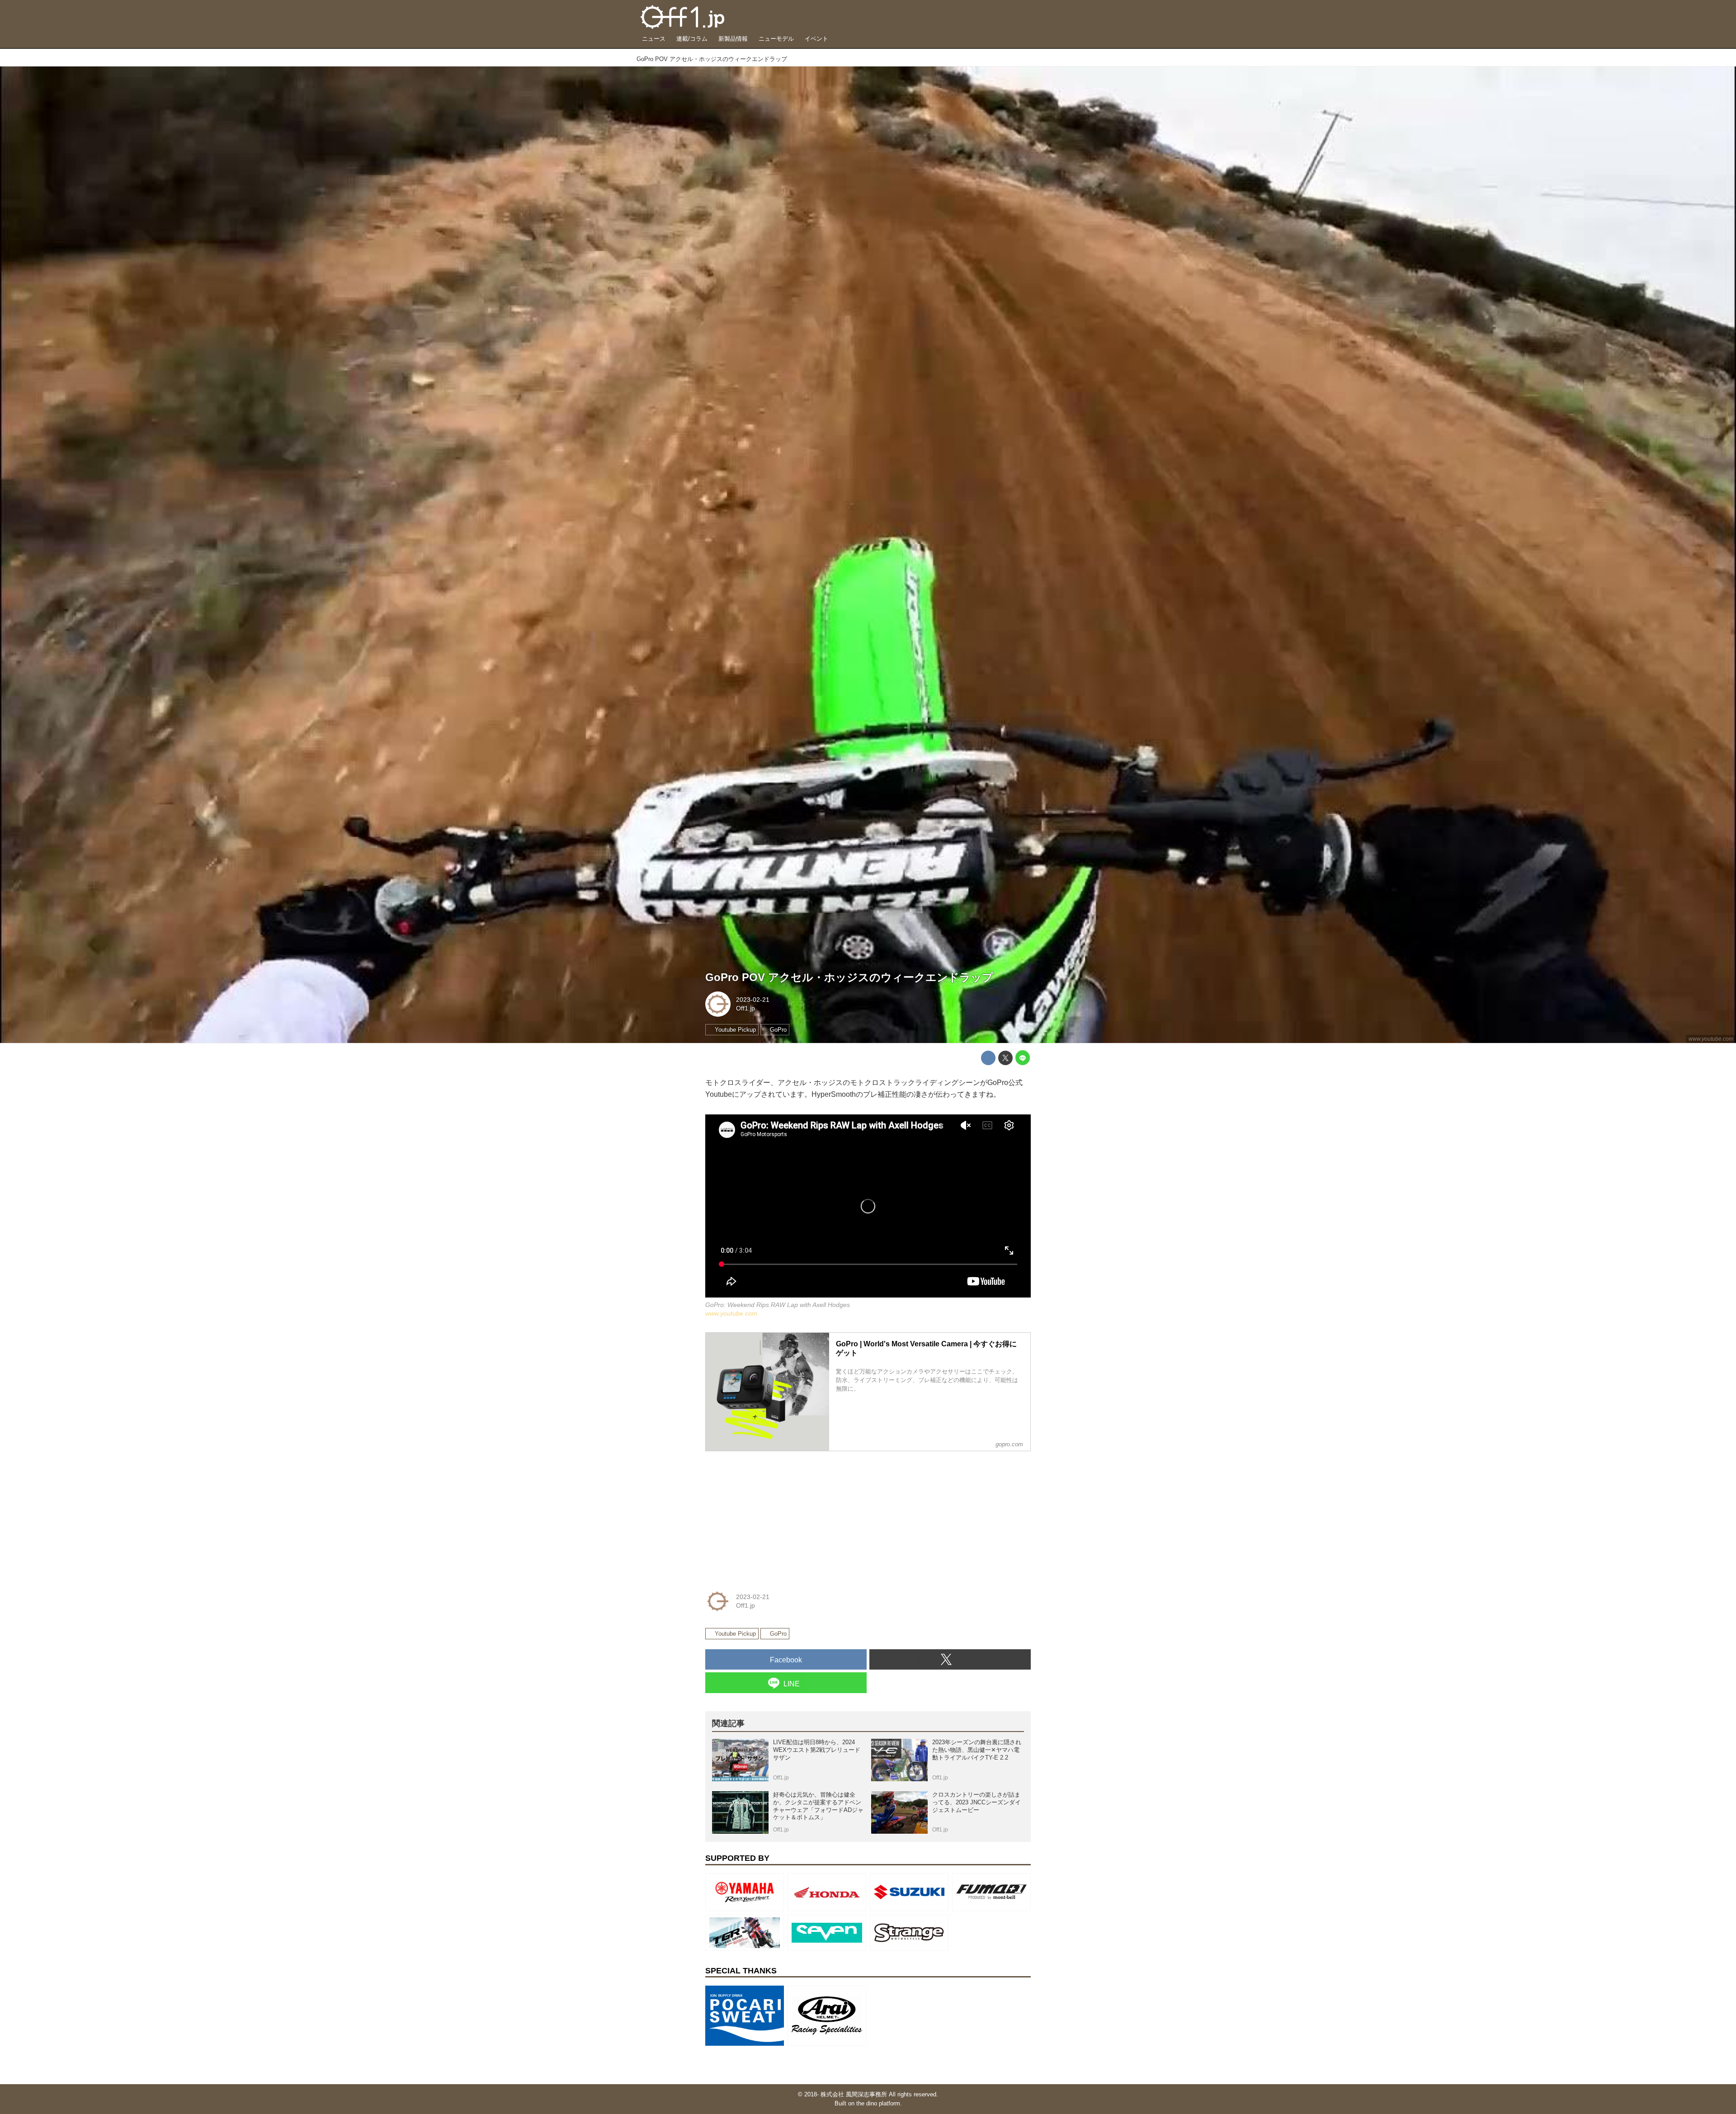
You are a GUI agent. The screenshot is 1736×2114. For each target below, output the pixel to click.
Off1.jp (745, 1008)
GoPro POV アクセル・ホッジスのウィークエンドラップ (849, 977)
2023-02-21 (753, 1000)
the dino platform (878, 2103)
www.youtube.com (1711, 1039)
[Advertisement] (773, 1515)
